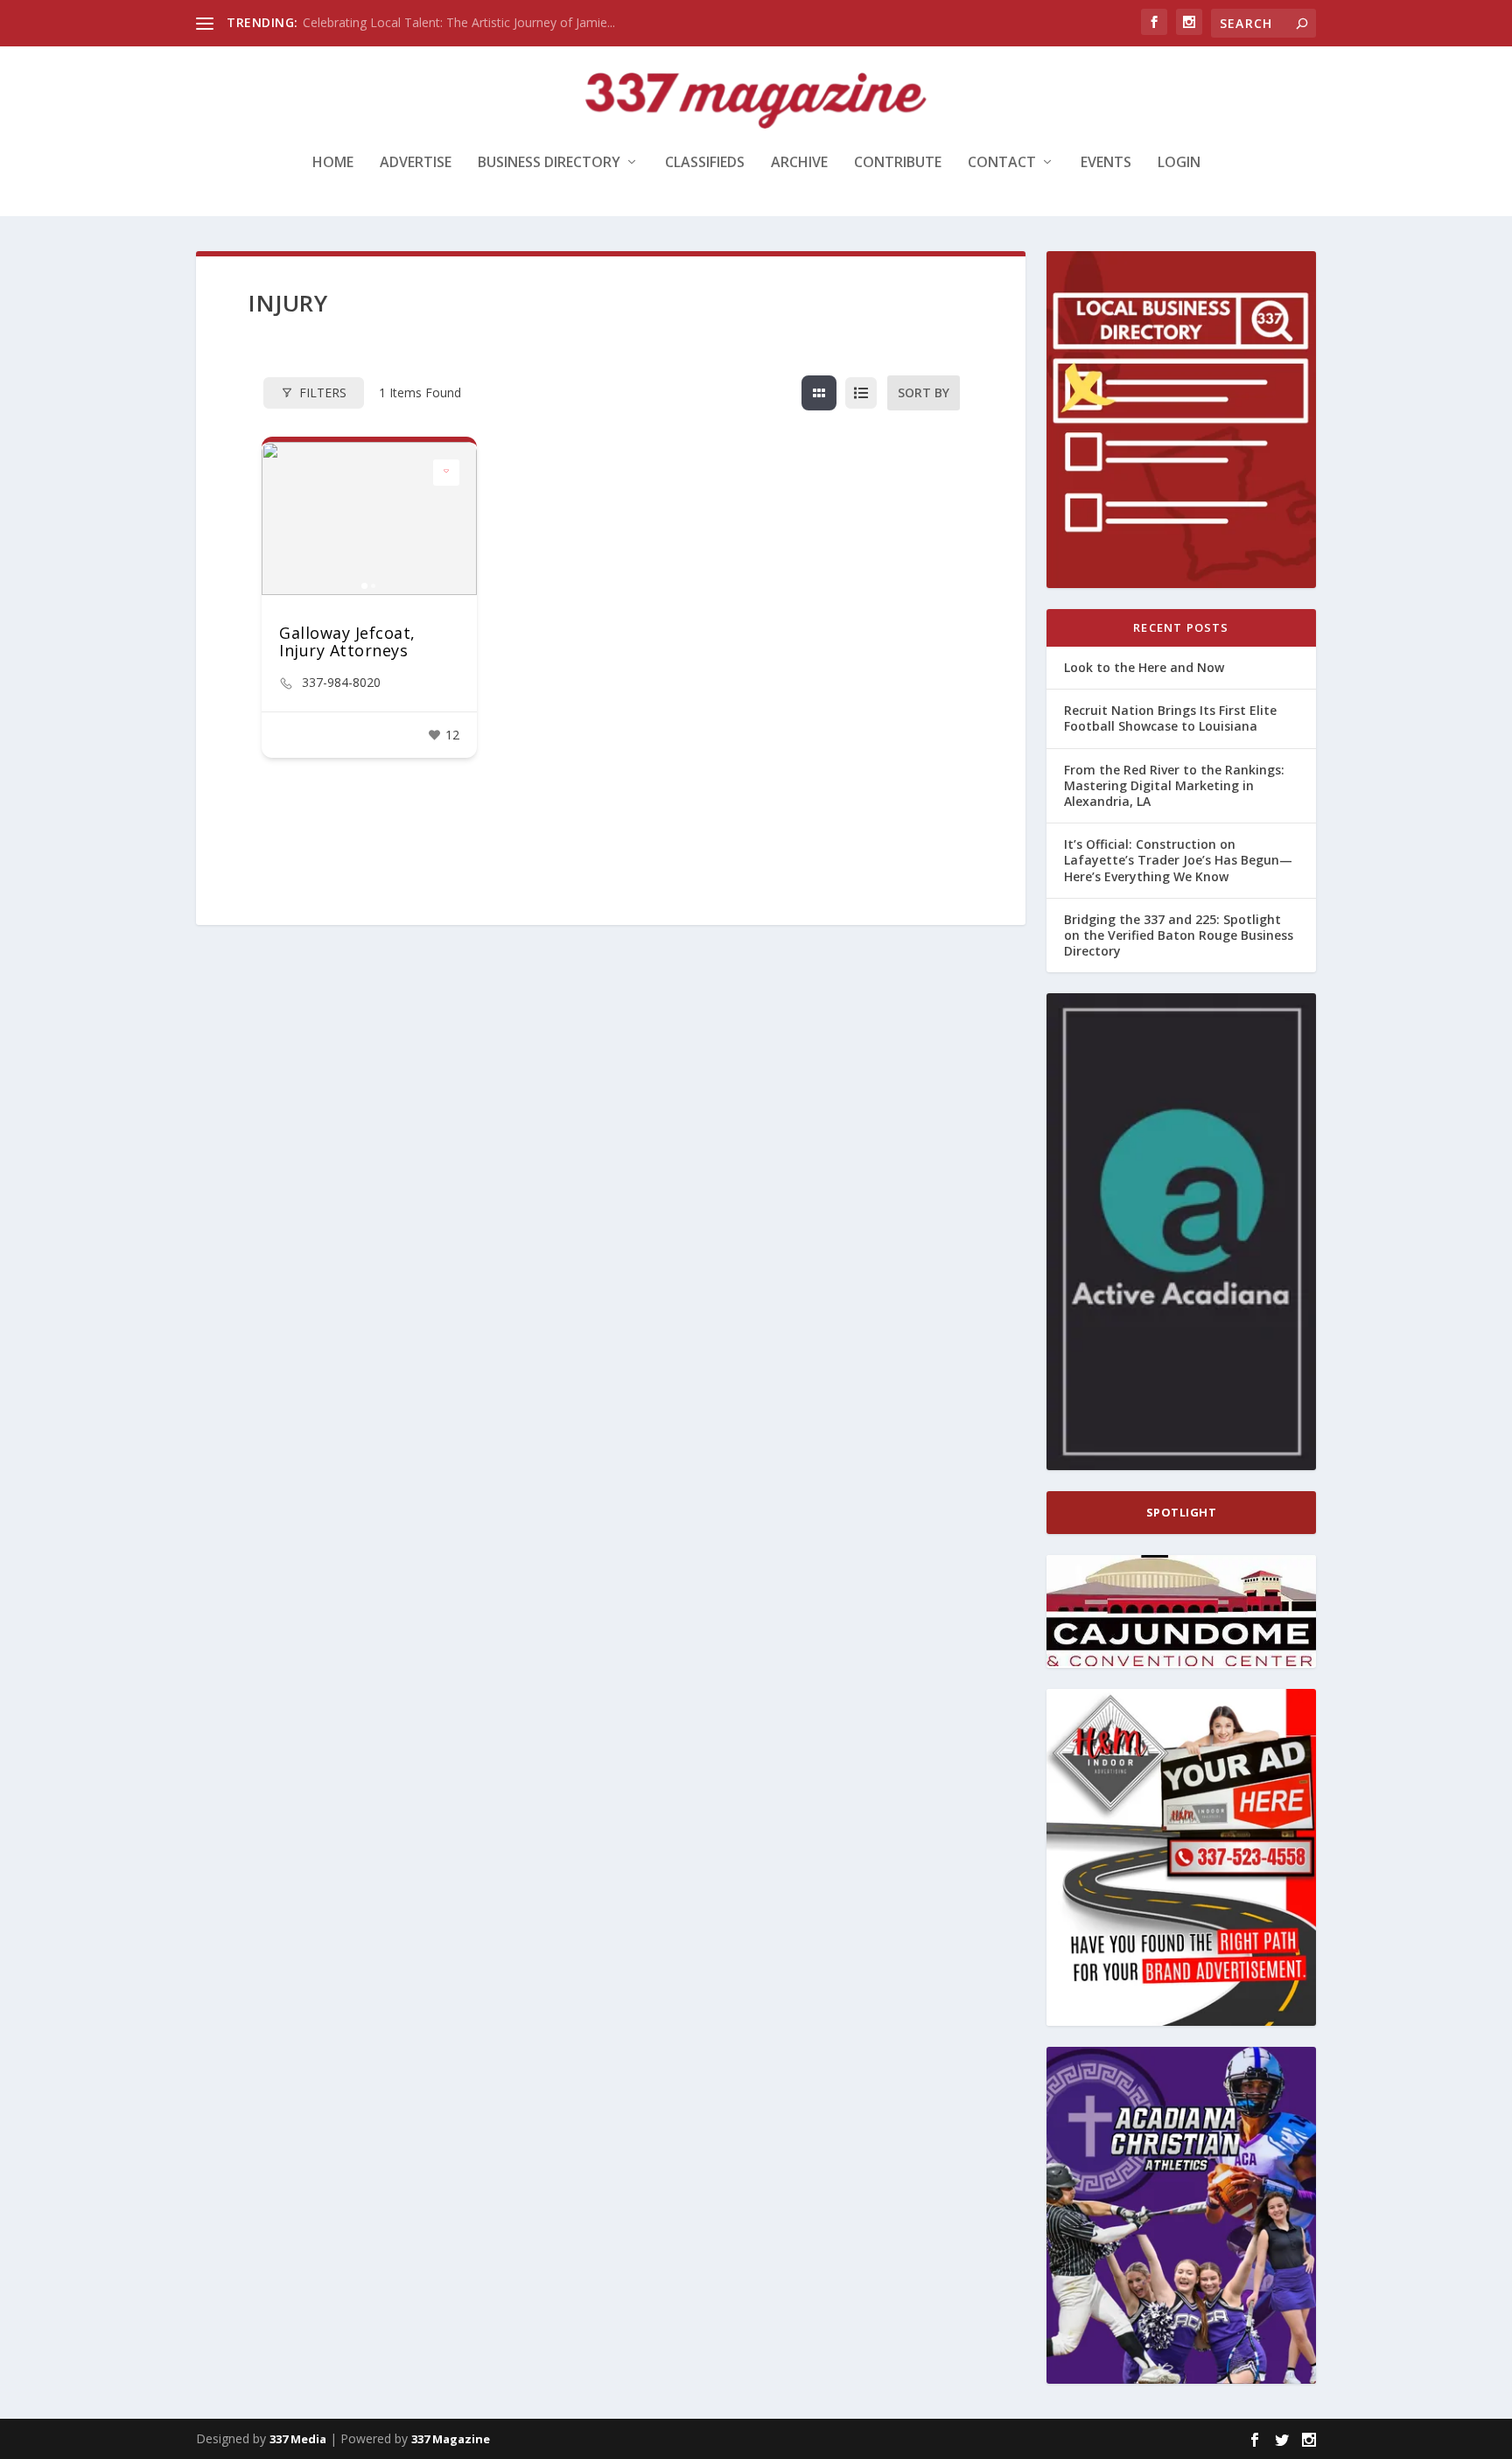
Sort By (924, 392)
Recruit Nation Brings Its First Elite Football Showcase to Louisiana (1170, 718)
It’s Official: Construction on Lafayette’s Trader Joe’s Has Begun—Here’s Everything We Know (1178, 860)
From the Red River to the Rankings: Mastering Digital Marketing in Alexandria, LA (1174, 785)
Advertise (416, 163)
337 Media (298, 2439)
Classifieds (705, 163)
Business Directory (549, 163)
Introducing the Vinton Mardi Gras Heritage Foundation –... (467, 22)
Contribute (898, 163)
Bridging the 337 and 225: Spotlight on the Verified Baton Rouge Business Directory (1179, 935)
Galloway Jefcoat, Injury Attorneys (347, 641)
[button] (283, 518)
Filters (323, 392)
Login (1179, 163)
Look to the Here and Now (1144, 667)
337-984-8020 (341, 683)
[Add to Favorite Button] (446, 473)
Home (333, 163)
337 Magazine (451, 2439)
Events (1106, 163)
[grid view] (819, 393)
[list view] (861, 393)
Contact (1002, 163)
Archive (799, 163)
